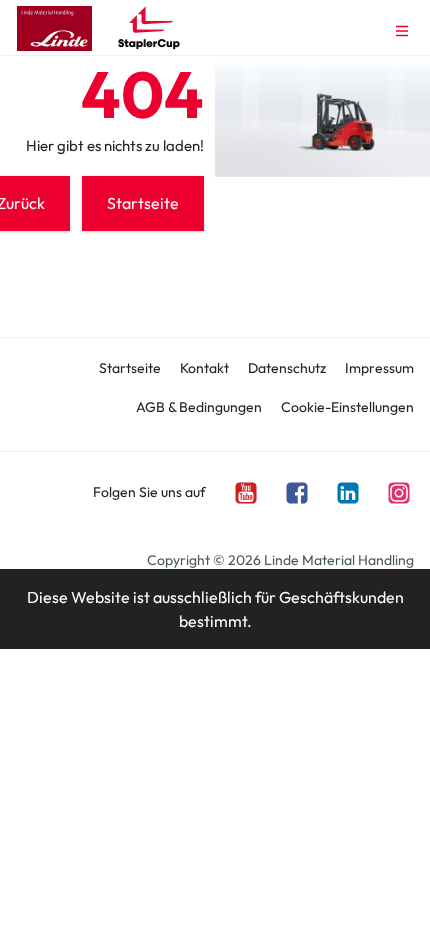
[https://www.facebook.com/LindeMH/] (296, 491)
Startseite (130, 368)
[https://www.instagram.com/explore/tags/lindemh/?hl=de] (398, 491)
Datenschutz (287, 368)
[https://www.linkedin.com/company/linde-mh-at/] (347, 491)
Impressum (379, 368)
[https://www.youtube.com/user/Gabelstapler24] (245, 491)
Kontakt (204, 368)
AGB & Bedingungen (199, 407)
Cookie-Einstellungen (347, 407)
